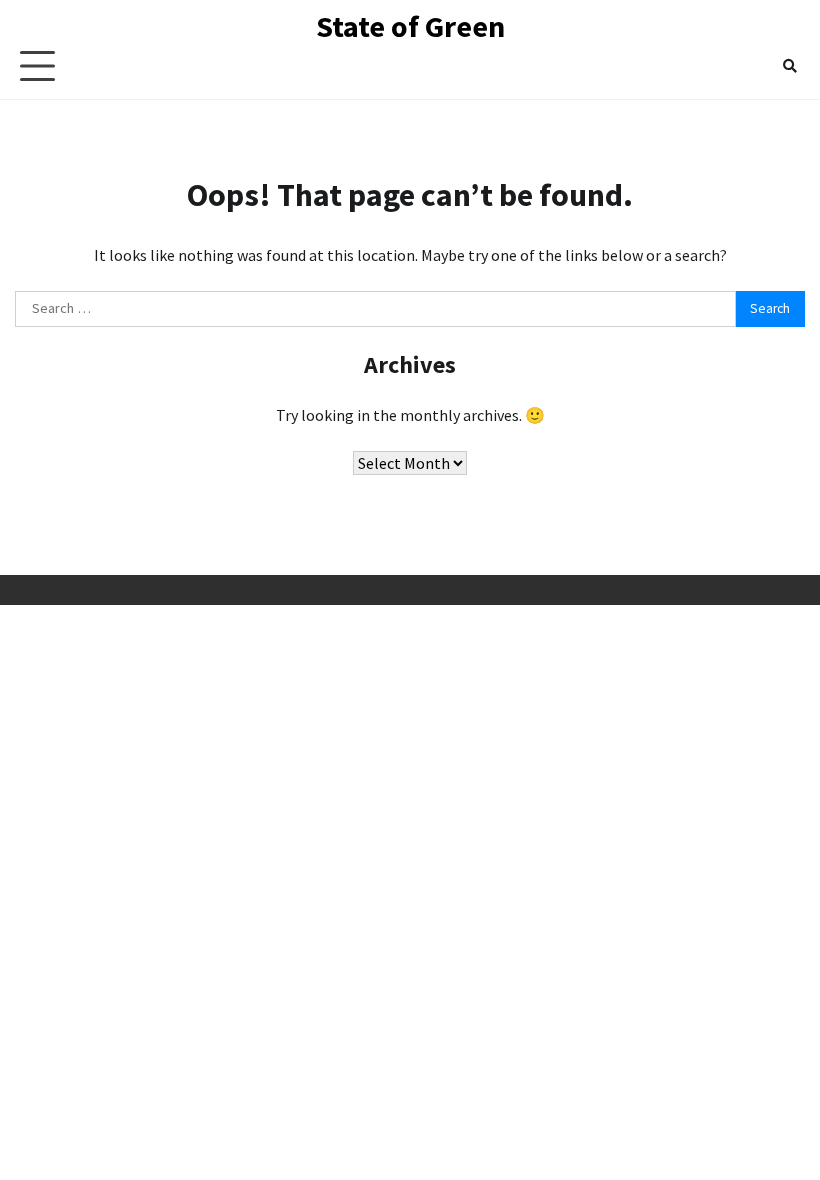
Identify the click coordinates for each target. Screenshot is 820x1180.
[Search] (790, 66)
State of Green (410, 26)
